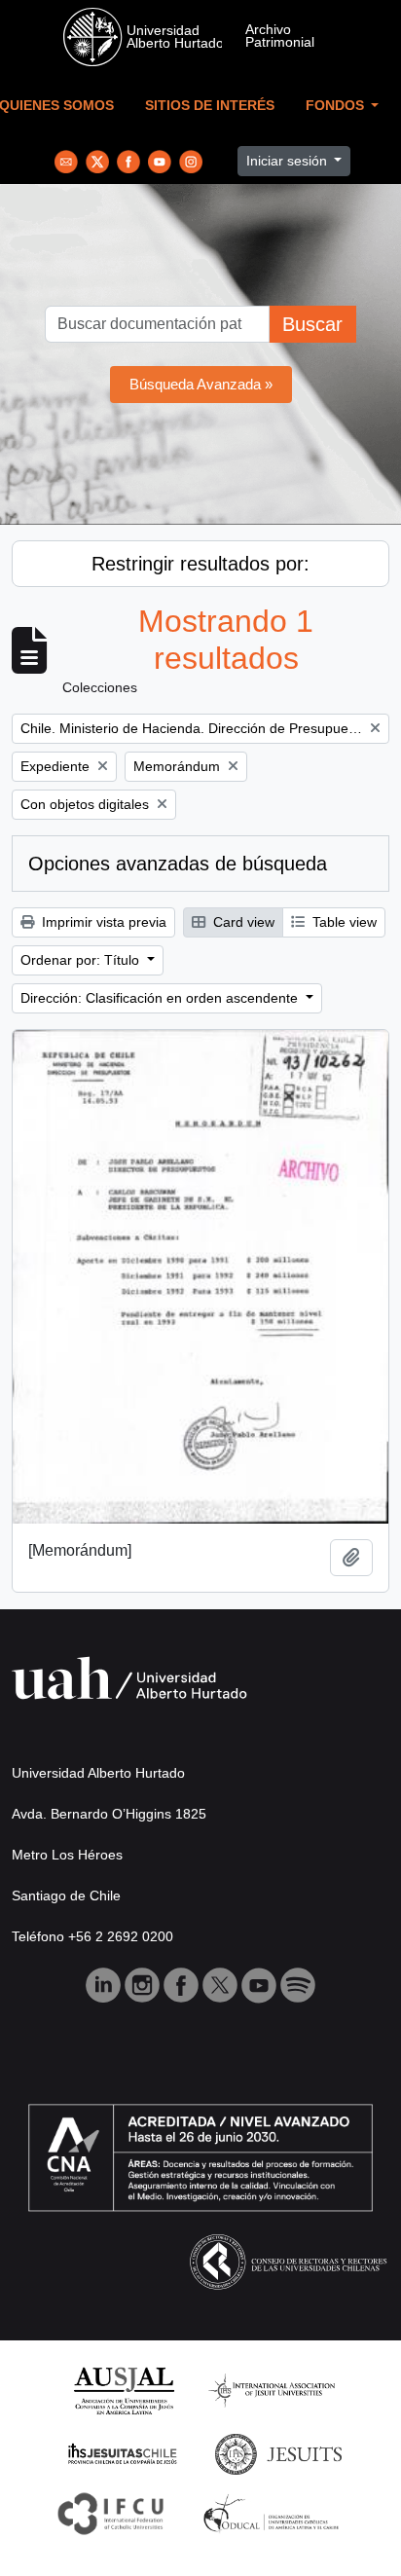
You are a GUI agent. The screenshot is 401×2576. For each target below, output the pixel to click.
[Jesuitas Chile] (123, 2453)
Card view (242, 922)
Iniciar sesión (289, 161)
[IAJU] (272, 2390)
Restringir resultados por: (200, 564)
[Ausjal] (123, 2390)
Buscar (312, 324)
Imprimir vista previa (102, 922)
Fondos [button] (337, 106)
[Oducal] (274, 2512)
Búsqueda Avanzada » (201, 384)
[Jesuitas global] (278, 2453)
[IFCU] (111, 2512)
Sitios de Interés (210, 106)
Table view (343, 922)
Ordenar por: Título (82, 960)
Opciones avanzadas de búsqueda (178, 864)
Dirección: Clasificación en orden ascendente (161, 998)
